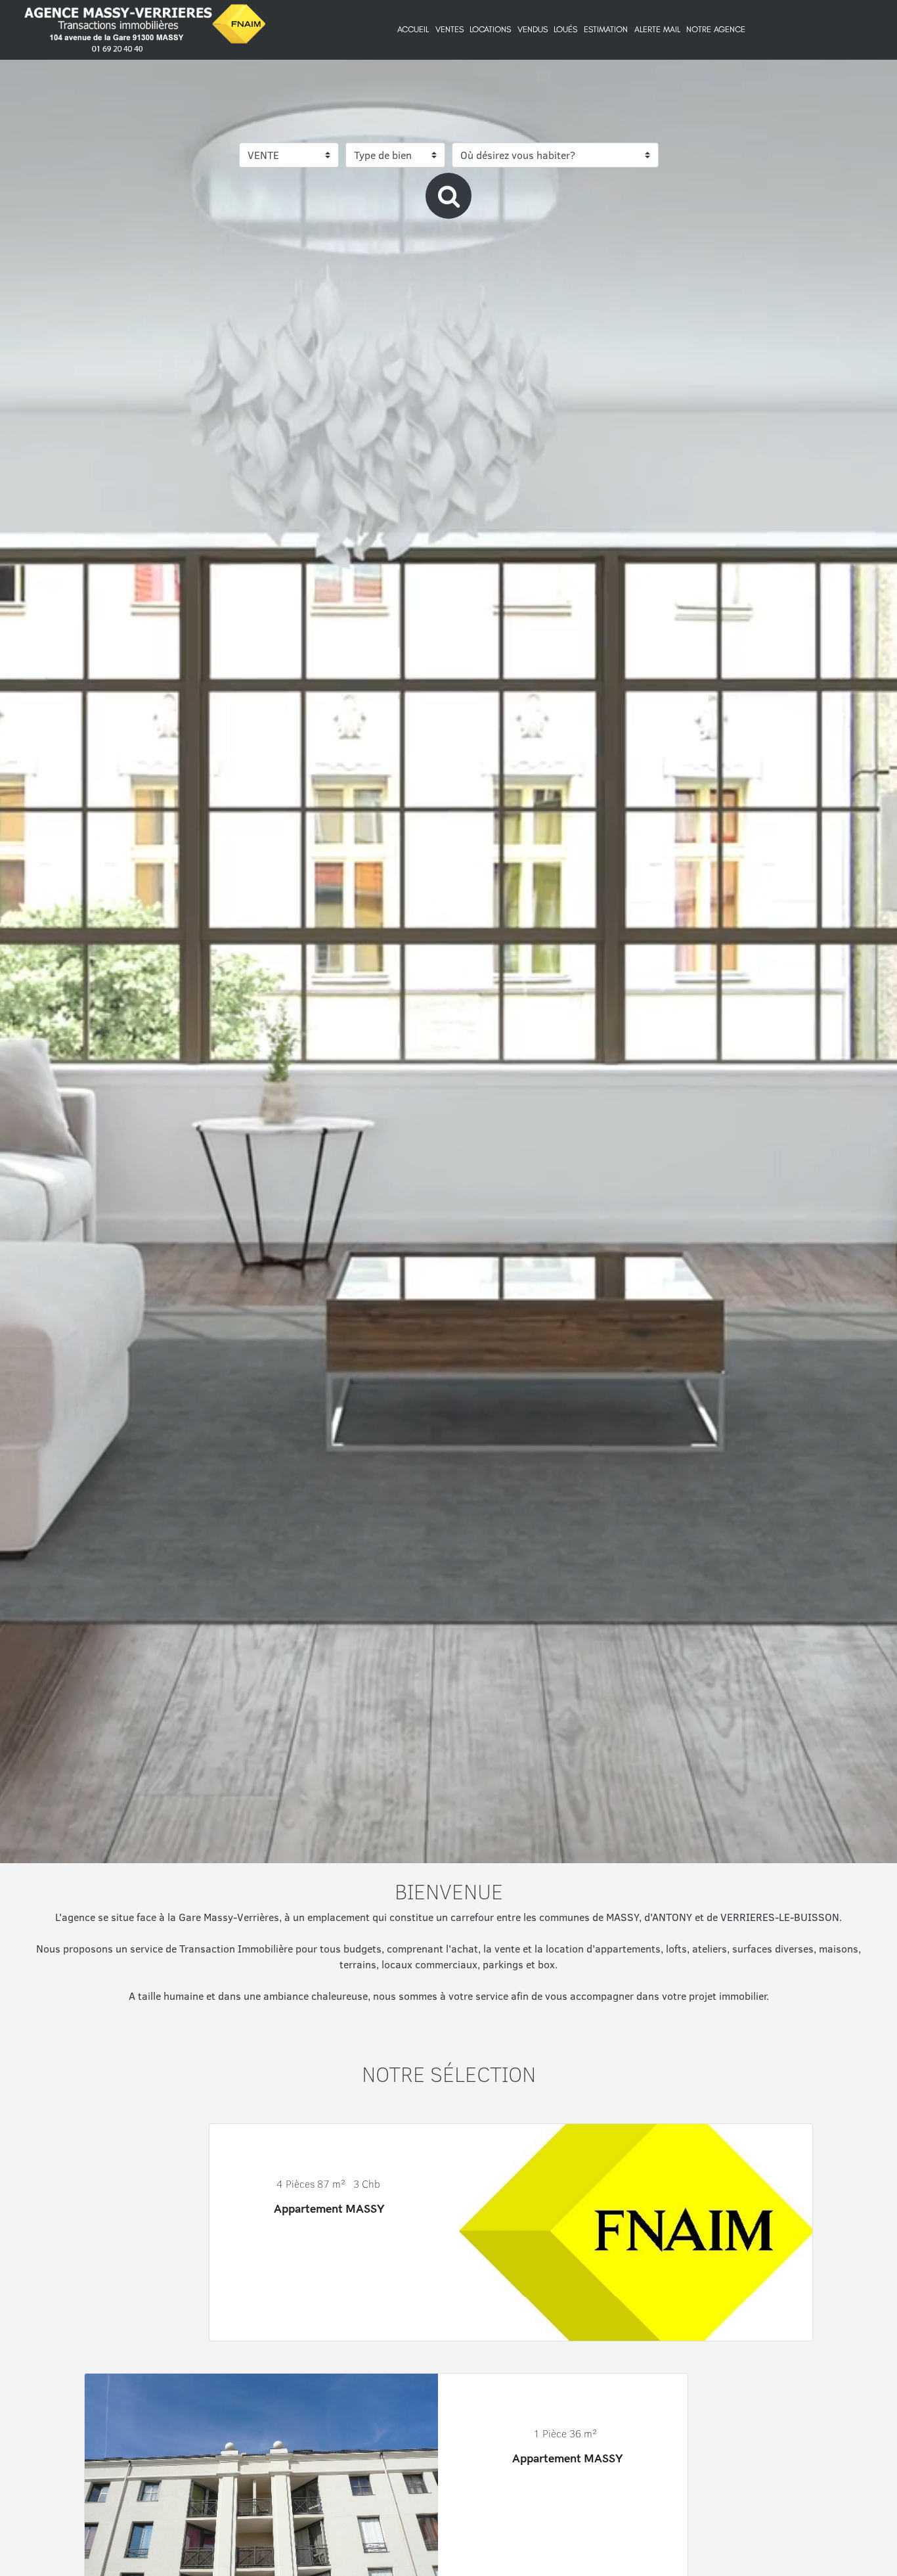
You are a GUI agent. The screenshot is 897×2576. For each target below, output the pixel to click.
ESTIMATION (606, 29)
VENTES (449, 29)
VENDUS (533, 29)
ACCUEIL (413, 29)
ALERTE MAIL (657, 29)
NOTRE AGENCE (716, 29)
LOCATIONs (490, 29)
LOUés (565, 29)
